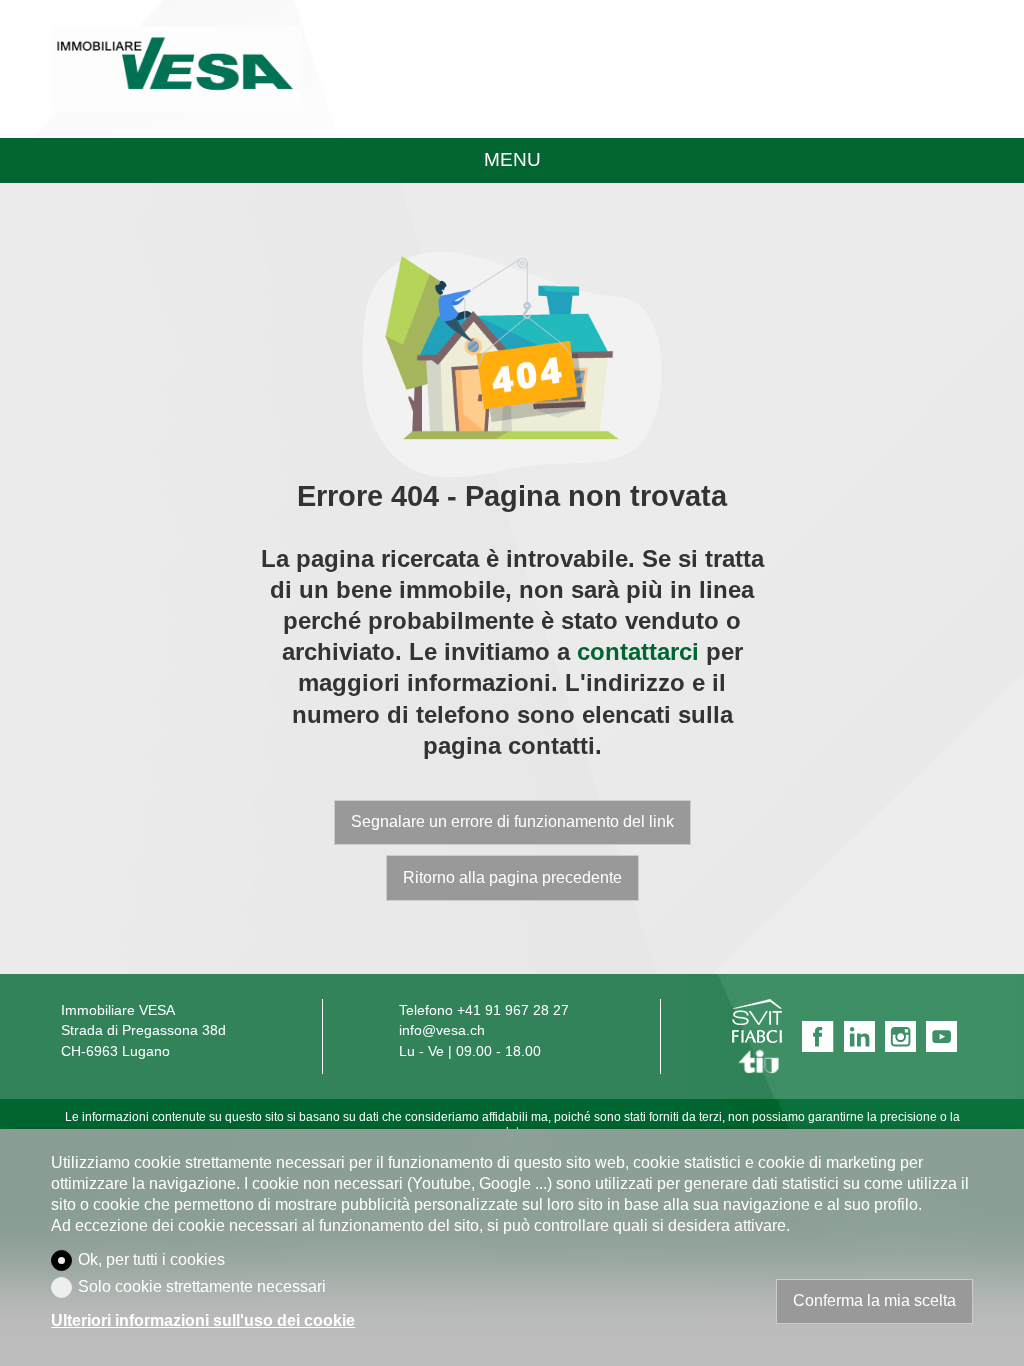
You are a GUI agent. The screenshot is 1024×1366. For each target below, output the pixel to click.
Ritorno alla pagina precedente (512, 877)
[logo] (176, 69)
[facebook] (817, 1036)
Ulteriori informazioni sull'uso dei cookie (203, 1320)
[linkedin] (859, 1036)
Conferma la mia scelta (874, 1300)
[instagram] (900, 1036)
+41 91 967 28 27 (513, 1010)
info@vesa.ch (442, 1030)
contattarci (638, 651)
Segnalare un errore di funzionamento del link (512, 821)
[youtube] (941, 1036)
